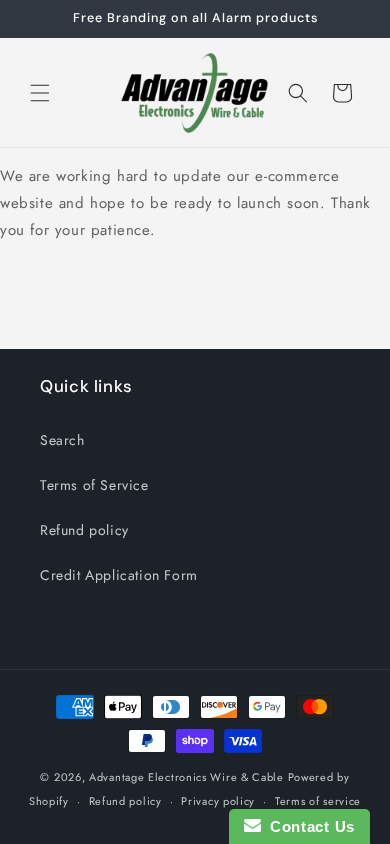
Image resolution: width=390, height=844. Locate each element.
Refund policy (84, 530)
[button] (40, 93)
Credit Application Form (119, 575)
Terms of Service (94, 485)
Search (62, 440)
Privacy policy (218, 801)
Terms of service (318, 801)
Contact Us (308, 826)
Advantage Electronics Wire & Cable (188, 777)
